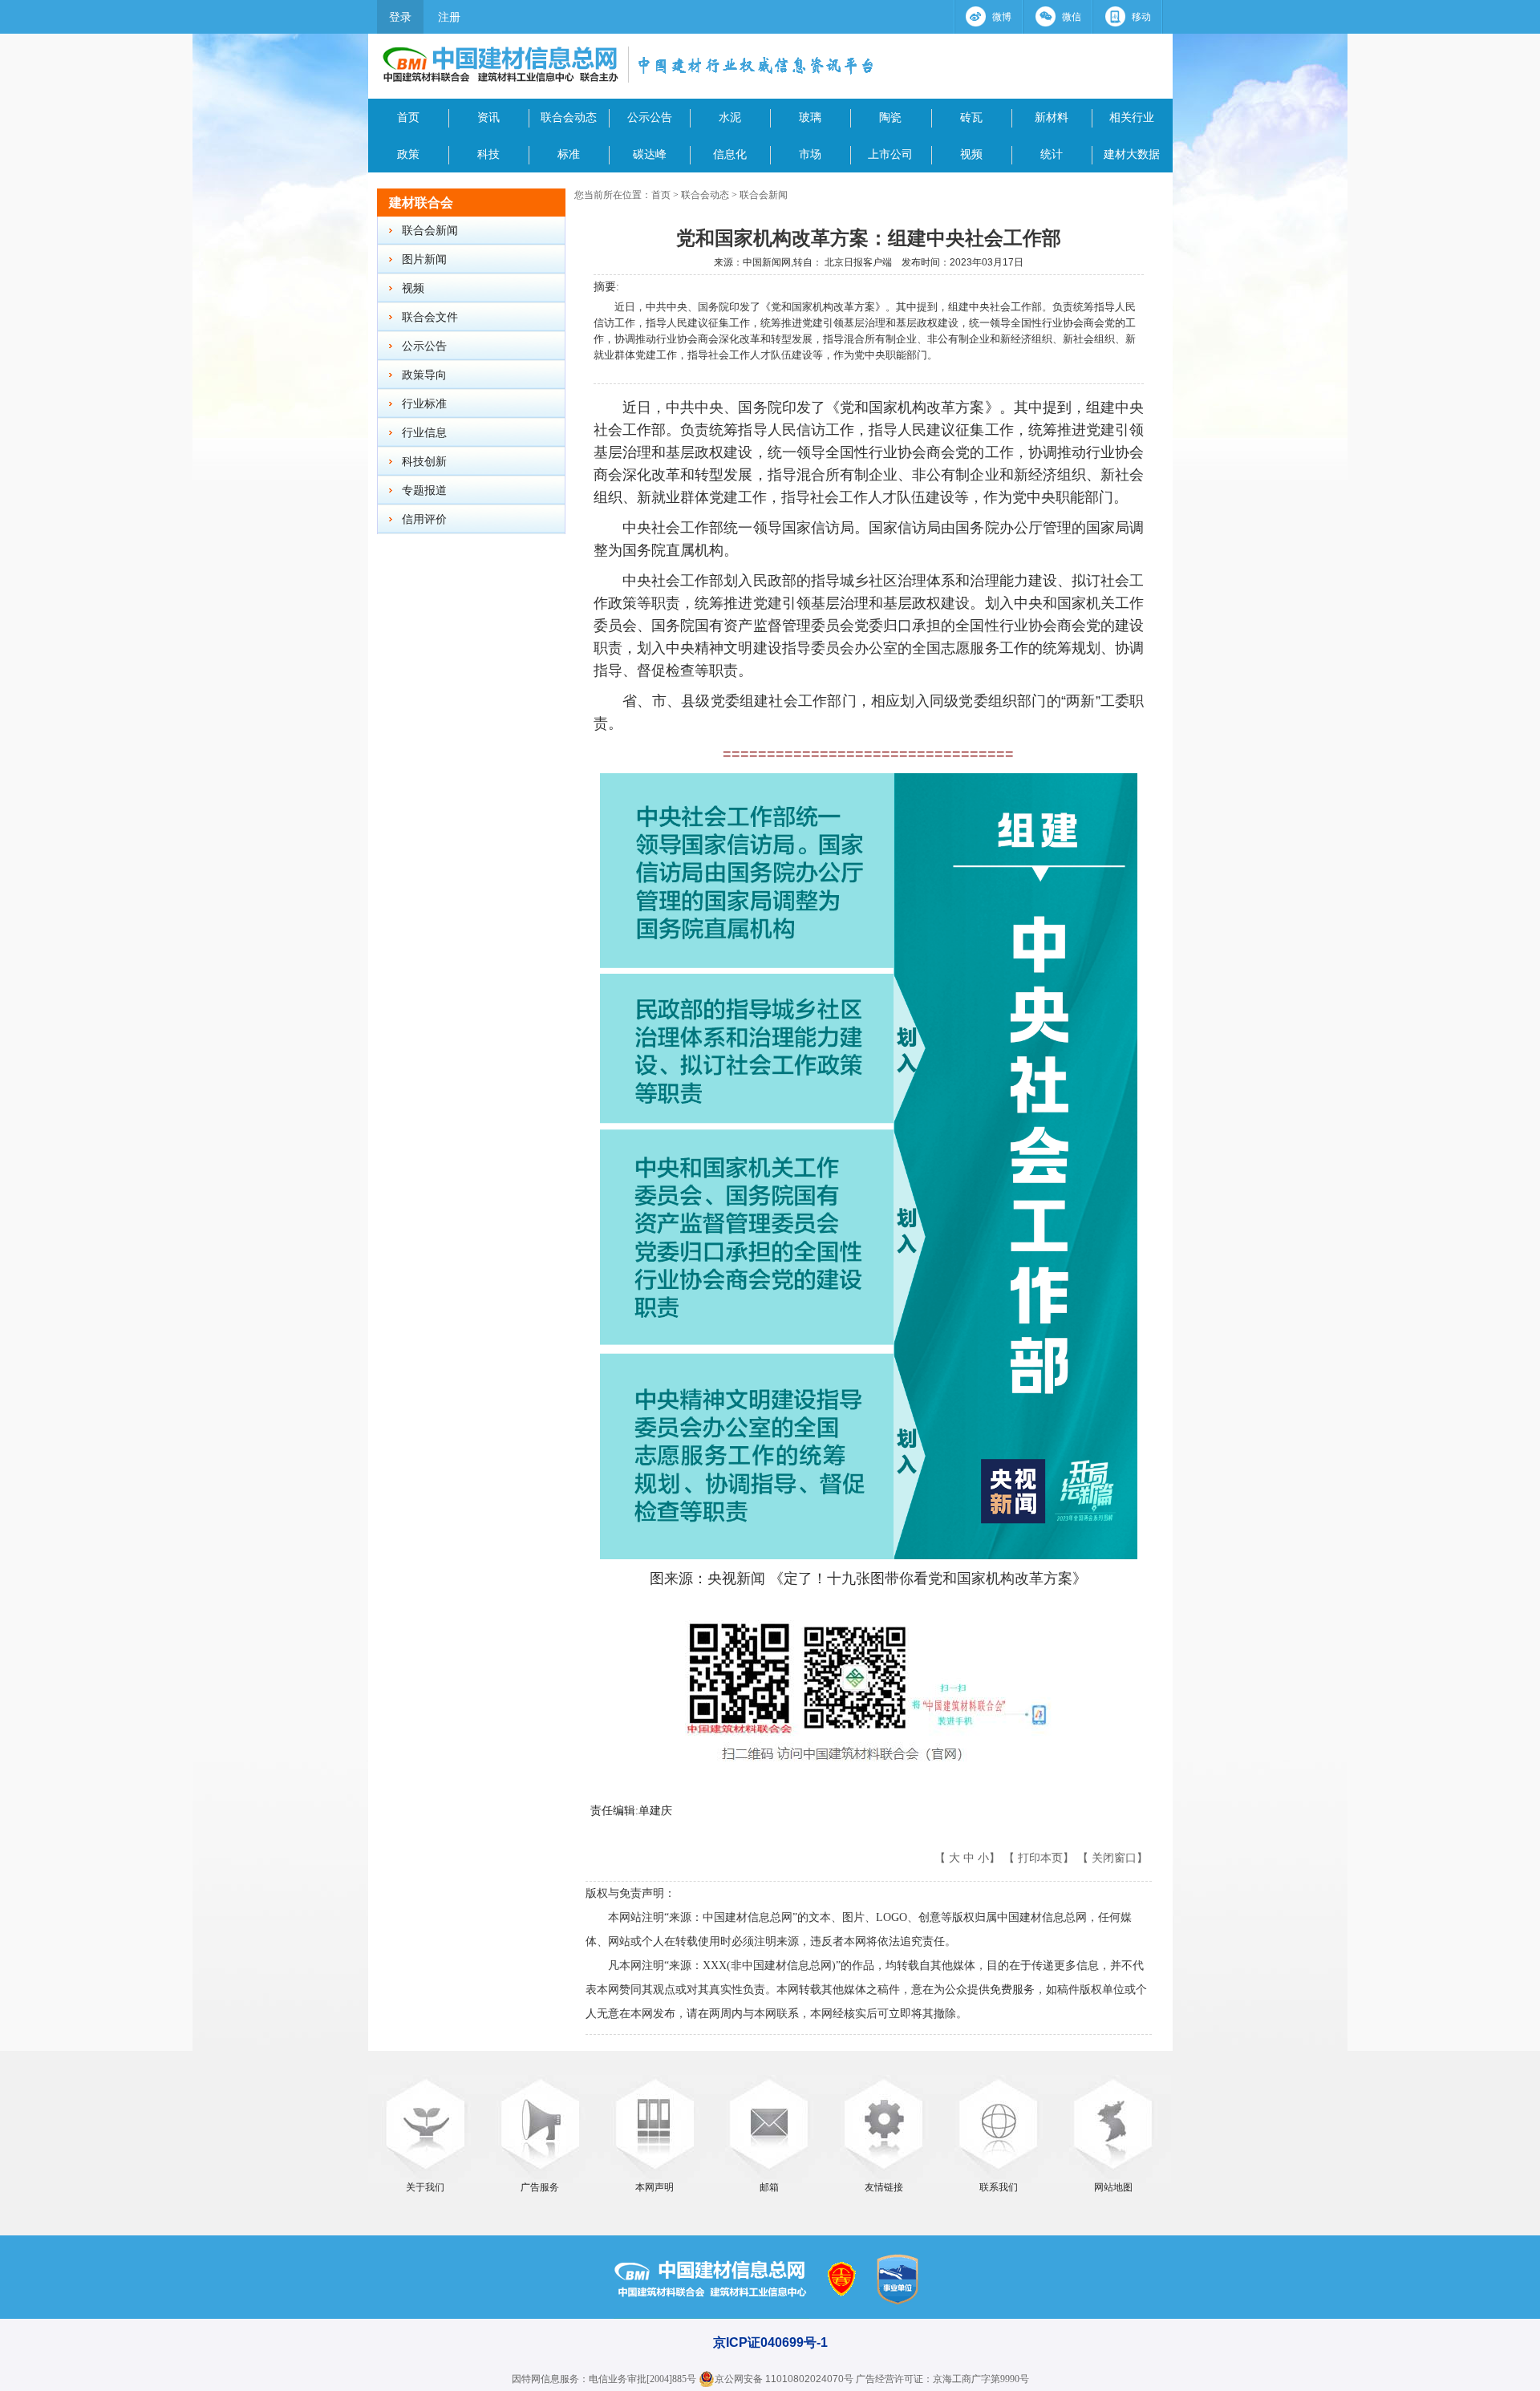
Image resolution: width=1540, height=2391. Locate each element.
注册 (449, 17)
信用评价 (424, 519)
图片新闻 (424, 259)
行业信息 (424, 433)
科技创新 (424, 462)
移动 (1141, 17)
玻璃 (810, 117)
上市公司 (890, 154)
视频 (971, 154)
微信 (1072, 17)
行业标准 (424, 404)
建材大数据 (1132, 154)
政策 (408, 154)
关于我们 (425, 2187)
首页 (408, 117)
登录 (400, 17)
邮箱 (769, 2187)
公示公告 (650, 117)
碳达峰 (650, 154)
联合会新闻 (430, 231)
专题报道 (424, 490)
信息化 (730, 154)
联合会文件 (430, 317)
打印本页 (1040, 1858)
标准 (569, 154)
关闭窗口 (1114, 1858)
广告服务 (540, 2187)
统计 (1052, 154)
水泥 (730, 117)
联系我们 (999, 2187)
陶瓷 (890, 117)
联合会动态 (569, 117)
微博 (1002, 17)
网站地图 (1113, 2187)
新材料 (1052, 117)
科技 (488, 154)
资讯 (488, 117)
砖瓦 (971, 117)
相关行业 (1132, 117)
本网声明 (654, 2187)
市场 (810, 154)
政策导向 (424, 375)
